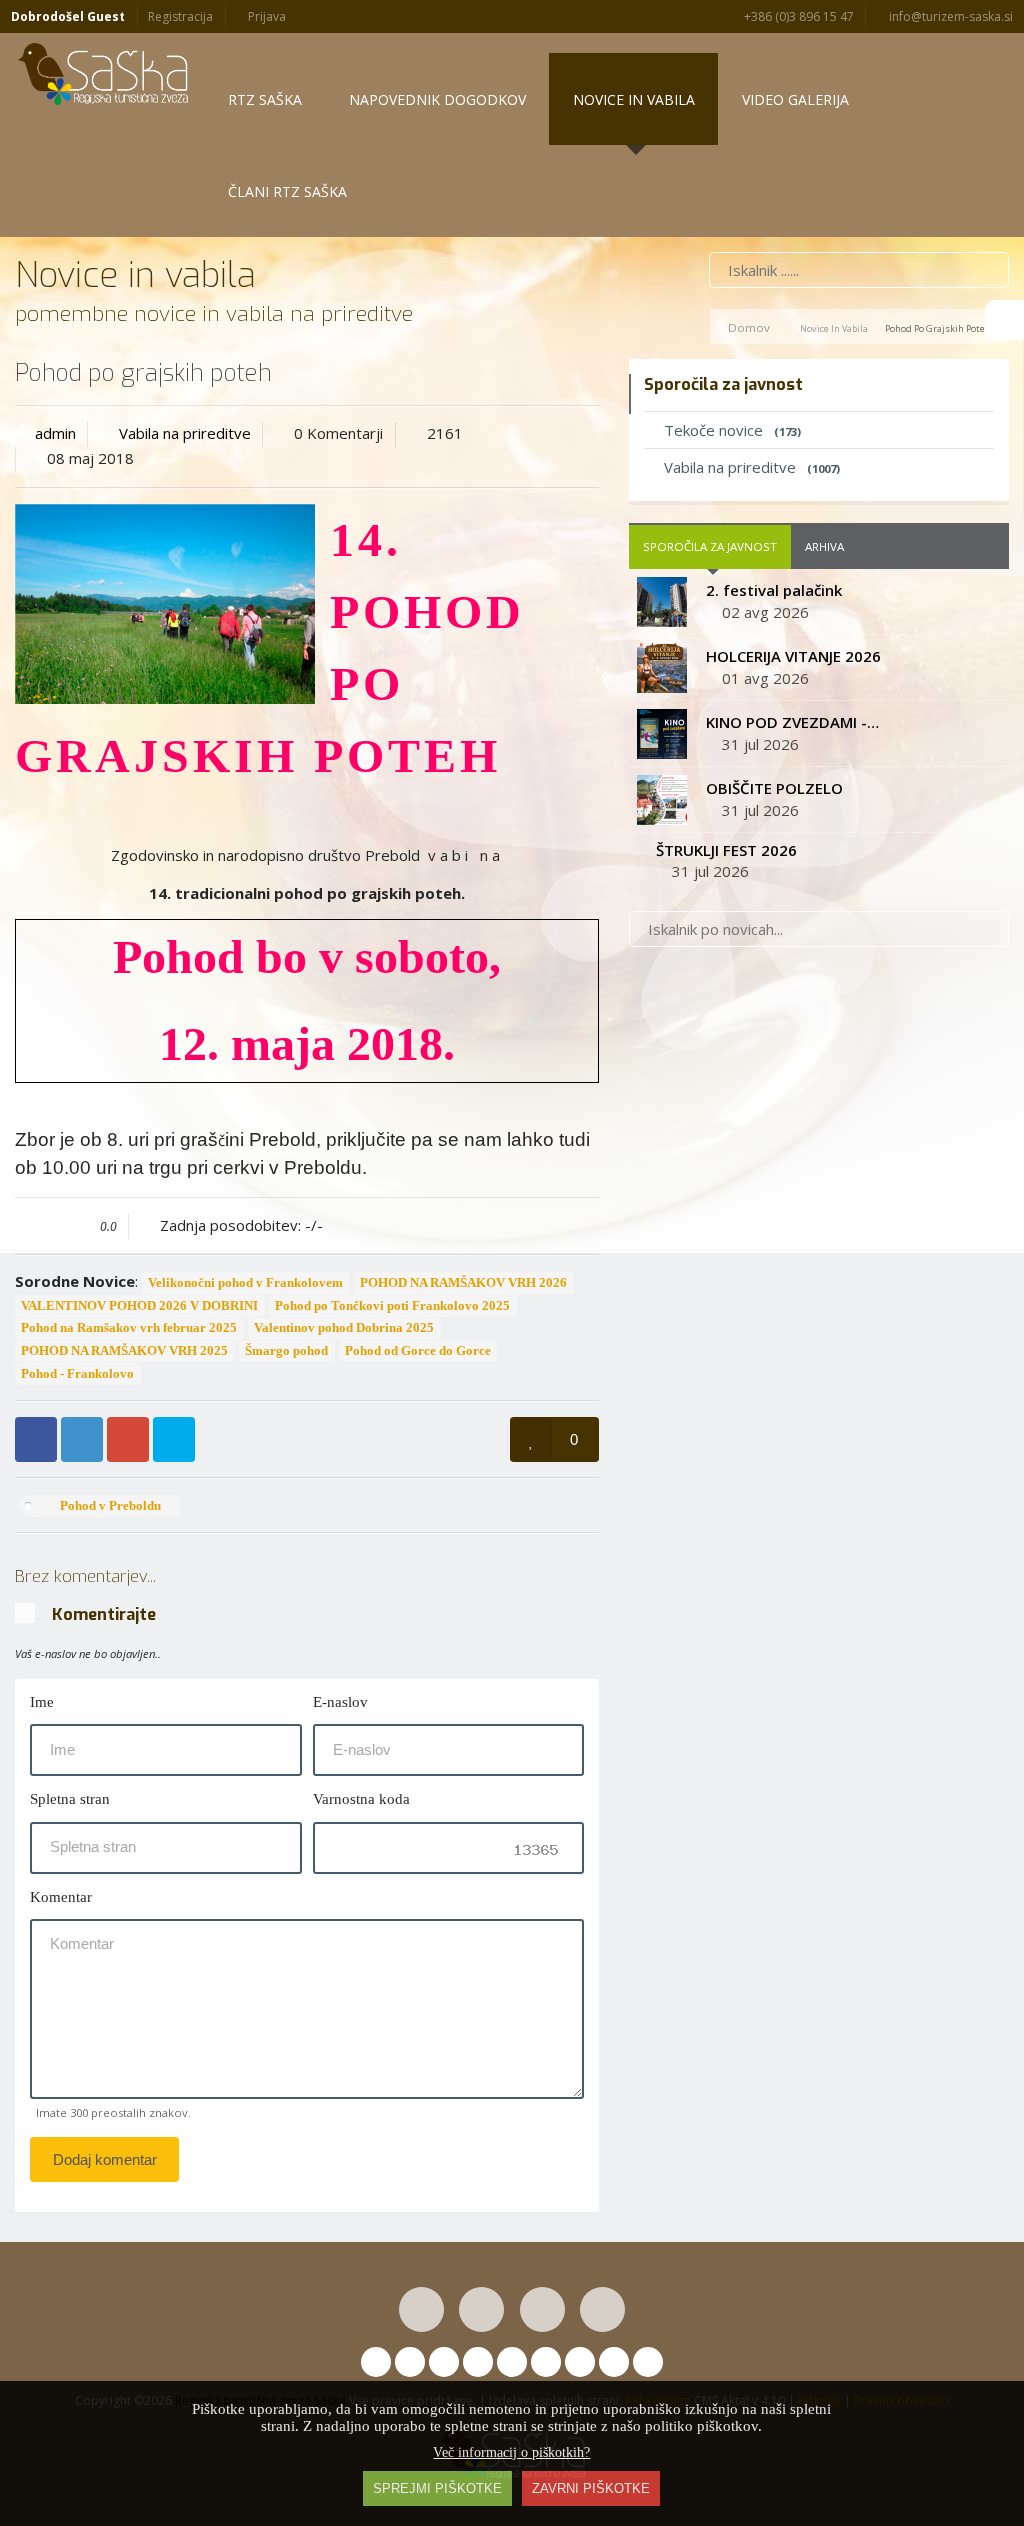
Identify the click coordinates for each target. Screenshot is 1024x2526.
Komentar (61, 1897)
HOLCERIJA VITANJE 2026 (793, 656)
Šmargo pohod (286, 1351)
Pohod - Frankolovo (77, 1374)
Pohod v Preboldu (109, 1506)
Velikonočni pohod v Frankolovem (245, 1283)
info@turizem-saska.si (949, 16)
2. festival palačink (774, 590)
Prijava (265, 16)
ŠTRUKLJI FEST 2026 (726, 850)
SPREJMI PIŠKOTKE (437, 2488)
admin (55, 433)
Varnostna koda (361, 1799)
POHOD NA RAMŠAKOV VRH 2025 (124, 1351)
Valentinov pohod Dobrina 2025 (344, 1328)
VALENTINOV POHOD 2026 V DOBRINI (139, 1306)
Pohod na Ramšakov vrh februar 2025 (129, 1328)
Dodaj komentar (105, 2159)
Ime (42, 1702)
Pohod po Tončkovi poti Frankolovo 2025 (392, 1306)
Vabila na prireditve (185, 433)
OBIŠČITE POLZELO (774, 788)
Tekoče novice (732, 430)
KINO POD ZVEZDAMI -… (792, 722)
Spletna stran (70, 1799)
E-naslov (340, 1702)
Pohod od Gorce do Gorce (418, 1351)
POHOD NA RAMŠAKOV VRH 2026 (463, 1283)
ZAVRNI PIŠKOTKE (591, 2488)
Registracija (180, 16)
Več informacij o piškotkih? (511, 2452)
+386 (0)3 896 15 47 (797, 16)
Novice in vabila (834, 328)
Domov (749, 327)
